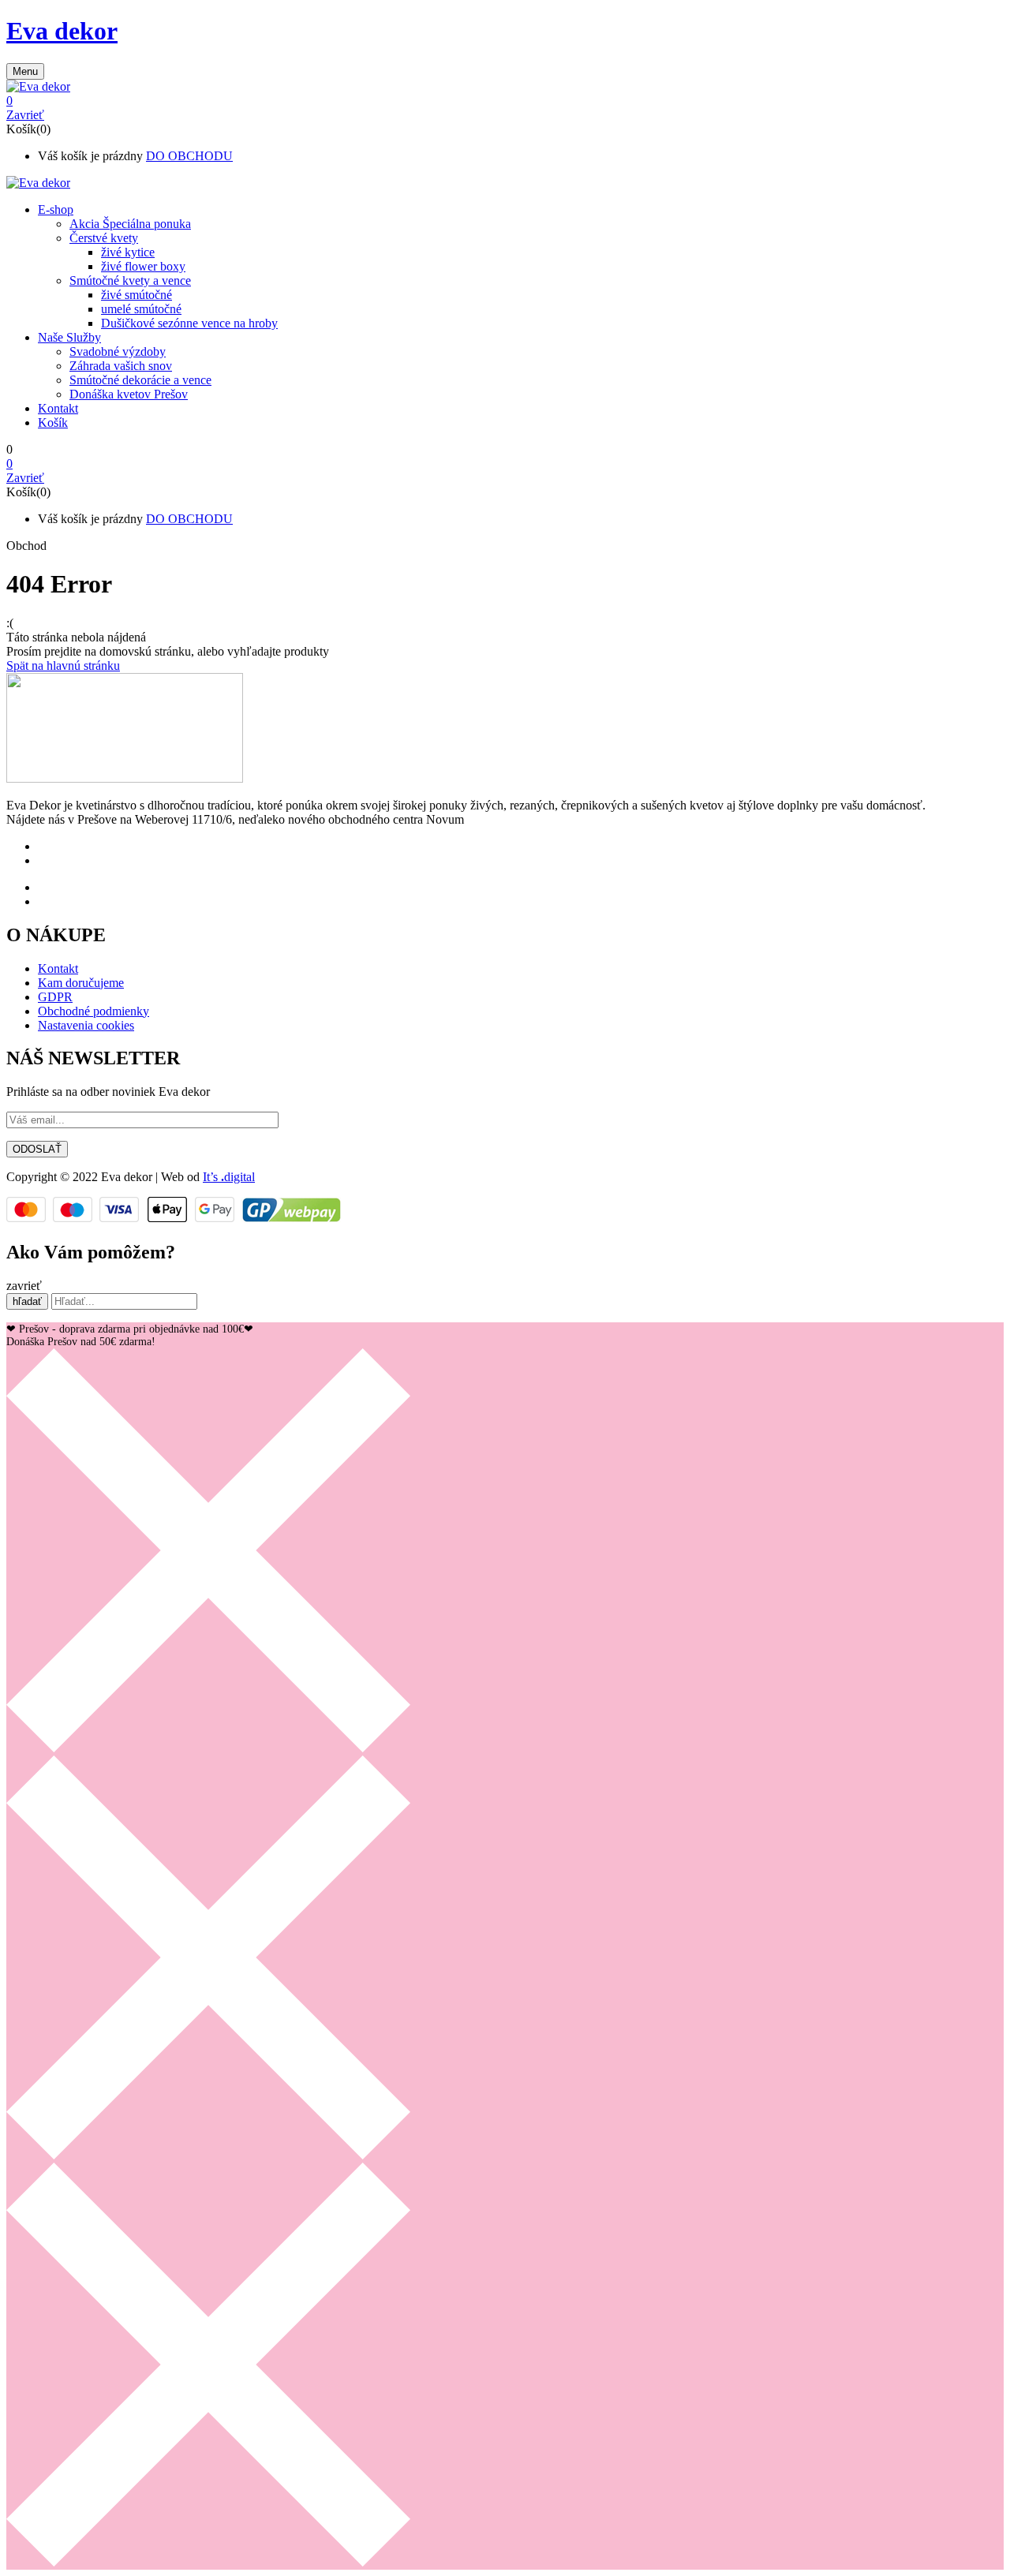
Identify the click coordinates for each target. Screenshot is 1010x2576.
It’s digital (229, 1177)
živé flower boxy (143, 266)
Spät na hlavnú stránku (63, 665)
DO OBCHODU (189, 156)
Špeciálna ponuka (130, 224)
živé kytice (128, 252)
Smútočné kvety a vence (130, 280)
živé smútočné (137, 295)
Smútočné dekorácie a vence (140, 380)
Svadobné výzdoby (118, 351)
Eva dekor (62, 31)
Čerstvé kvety (104, 238)
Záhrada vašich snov (121, 366)
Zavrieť (25, 115)
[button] (505, 101)
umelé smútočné (141, 309)
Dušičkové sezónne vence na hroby (189, 323)
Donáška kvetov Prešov (129, 394)
